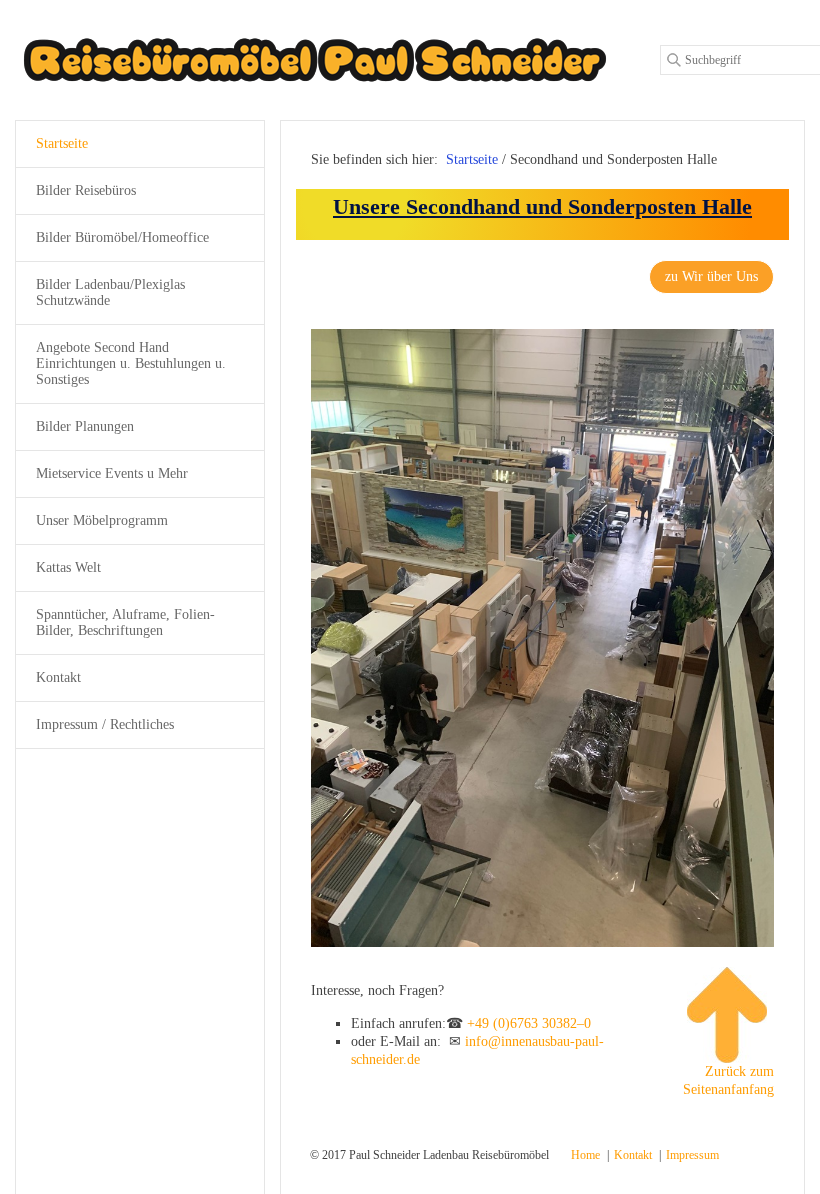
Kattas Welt (68, 567)
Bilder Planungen (85, 426)
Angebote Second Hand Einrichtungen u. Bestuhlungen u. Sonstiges (131, 363)
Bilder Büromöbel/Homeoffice (122, 237)
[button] (711, 277)
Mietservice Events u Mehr (112, 473)
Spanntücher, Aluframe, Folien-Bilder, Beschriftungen (125, 622)
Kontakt (58, 677)
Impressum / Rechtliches (105, 724)
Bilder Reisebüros (86, 190)
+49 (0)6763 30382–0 (529, 1023)
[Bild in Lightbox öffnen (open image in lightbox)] (542, 638)
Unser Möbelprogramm (102, 520)
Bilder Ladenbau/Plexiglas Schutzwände (110, 292)
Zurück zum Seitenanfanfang (728, 1080)
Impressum (692, 1155)
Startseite (472, 159)
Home (585, 1155)
